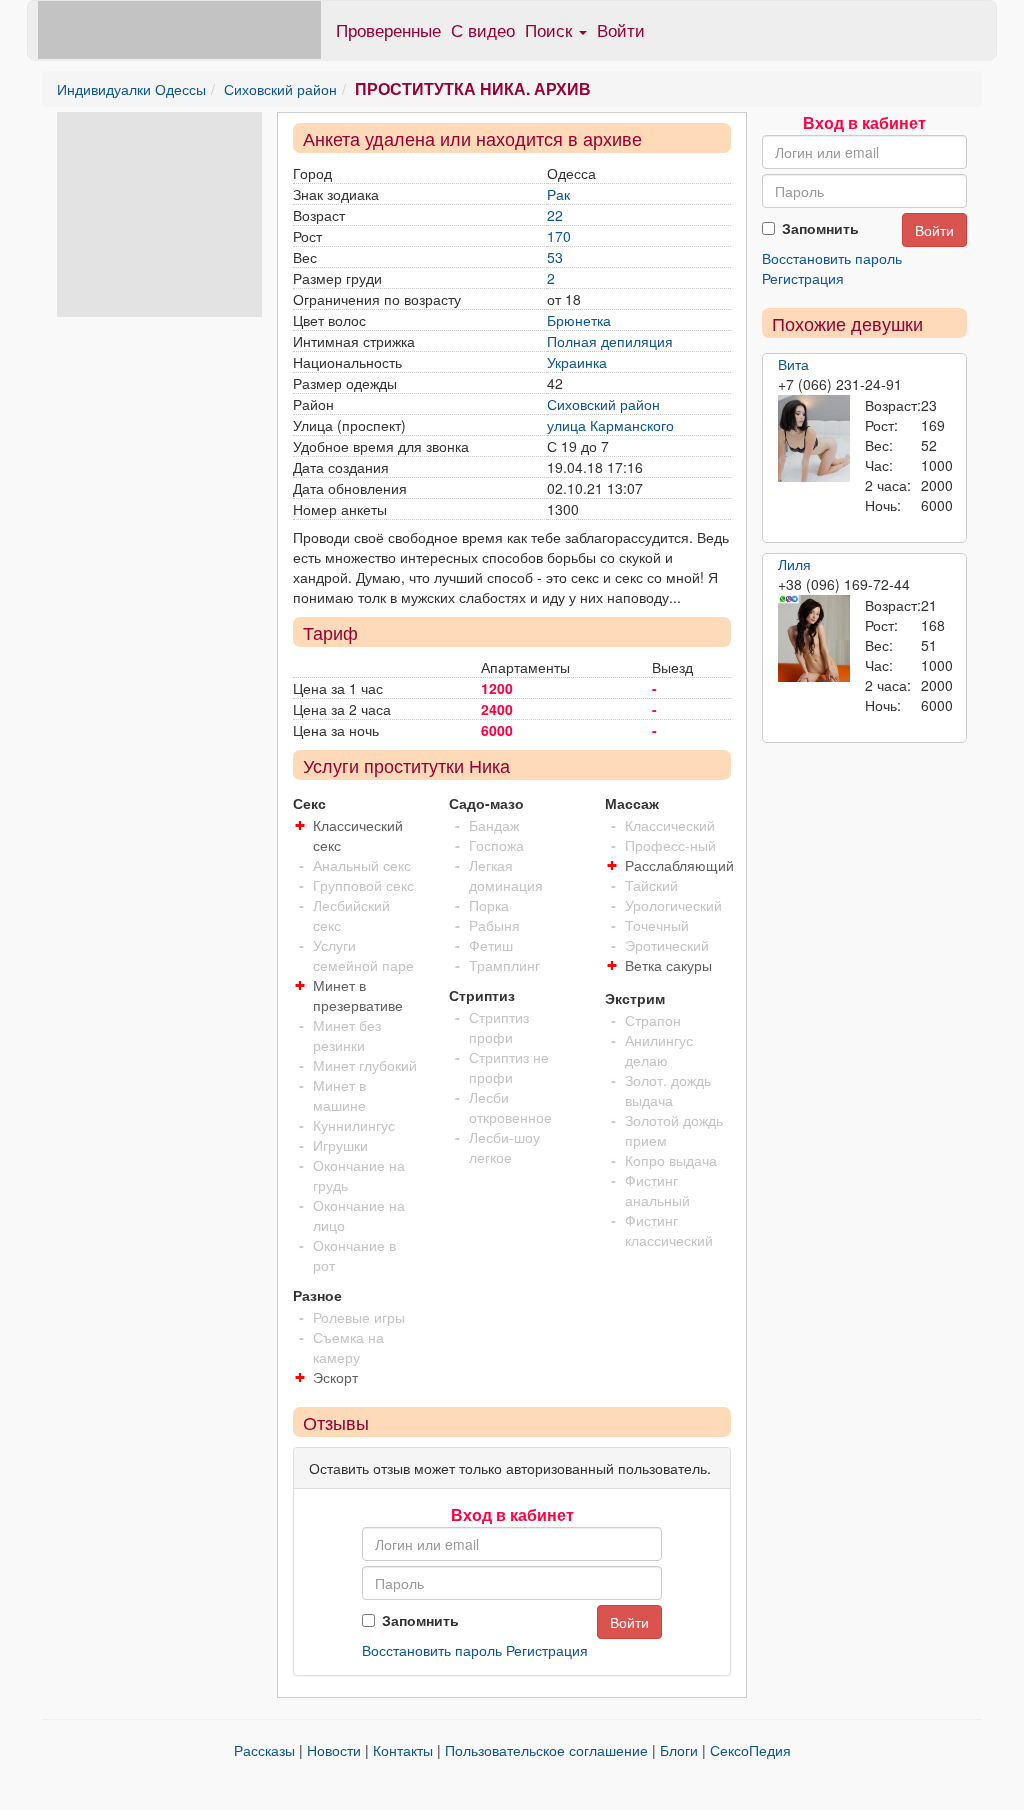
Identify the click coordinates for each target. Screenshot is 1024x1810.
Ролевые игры (359, 1317)
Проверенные (388, 29)
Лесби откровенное (510, 1107)
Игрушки (340, 1145)
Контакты (403, 1750)
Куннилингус (354, 1125)
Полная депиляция (610, 341)
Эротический (667, 945)
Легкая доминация (506, 875)
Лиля (794, 564)
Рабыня (494, 925)
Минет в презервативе (358, 995)
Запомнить (420, 1620)
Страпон (653, 1020)
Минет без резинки (347, 1035)
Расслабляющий (679, 865)
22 (555, 215)
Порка (489, 905)
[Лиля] (814, 638)
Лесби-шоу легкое (504, 1147)
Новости (334, 1750)
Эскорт (335, 1377)
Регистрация (547, 1650)
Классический (670, 825)
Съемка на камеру (348, 1347)
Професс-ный (670, 845)
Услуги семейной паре (363, 955)
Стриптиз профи (499, 1027)
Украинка (577, 362)
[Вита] (814, 439)
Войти (621, 29)
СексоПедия (750, 1750)
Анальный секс (362, 865)
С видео (483, 29)
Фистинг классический (669, 1230)
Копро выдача (671, 1160)
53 (555, 257)
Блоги (679, 1750)
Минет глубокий (365, 1065)
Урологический (673, 905)
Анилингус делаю (659, 1050)
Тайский (651, 885)
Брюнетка (579, 320)
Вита (793, 364)
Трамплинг (504, 965)
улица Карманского (610, 425)
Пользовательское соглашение (546, 1750)
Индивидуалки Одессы (131, 89)
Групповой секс (363, 885)
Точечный (657, 925)
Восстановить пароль (432, 1650)
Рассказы (264, 1750)
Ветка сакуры (668, 965)
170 (559, 236)
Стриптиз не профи (509, 1067)
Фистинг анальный (657, 1190)
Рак (558, 194)
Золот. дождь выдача (668, 1090)
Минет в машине (339, 1095)
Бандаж (494, 825)
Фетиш (491, 945)
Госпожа (496, 845)
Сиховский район (280, 89)
